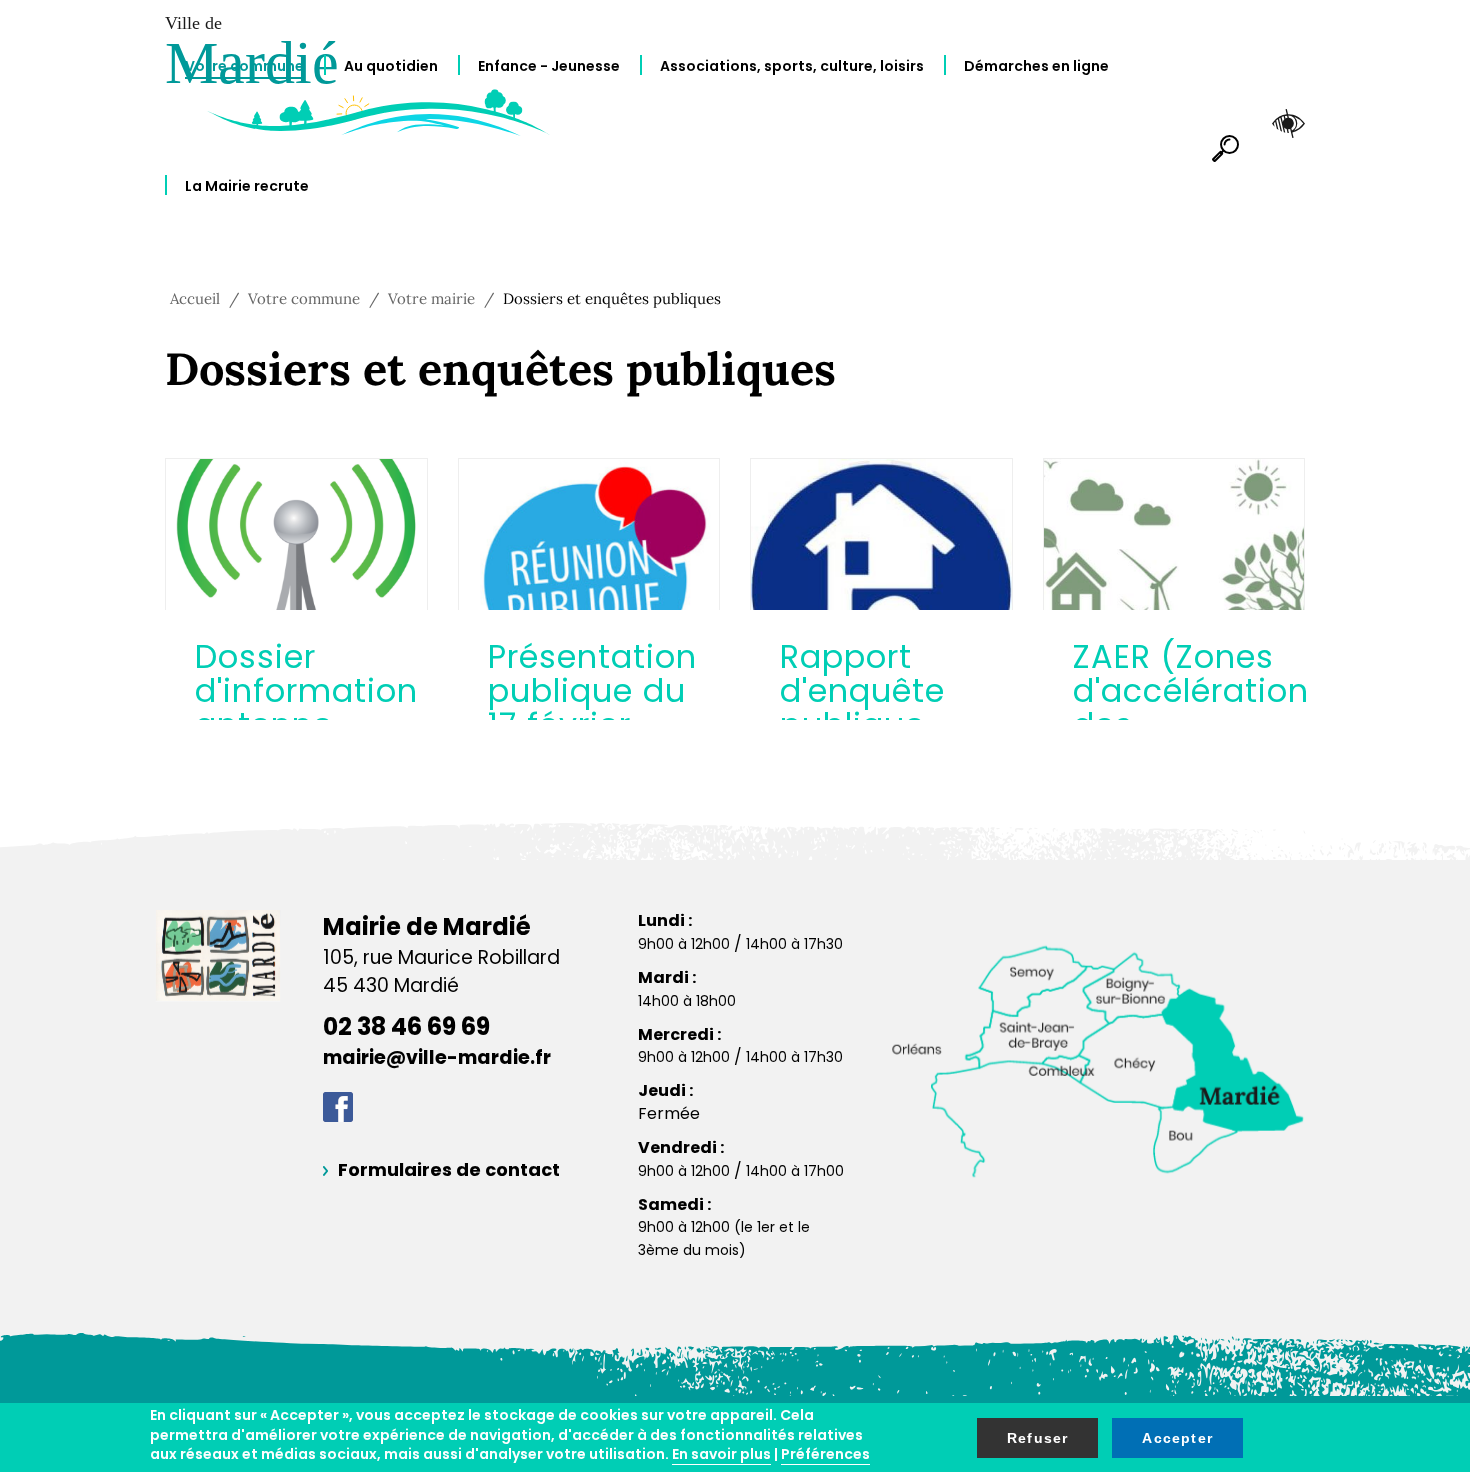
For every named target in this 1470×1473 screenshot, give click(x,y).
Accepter (1177, 1438)
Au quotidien (391, 66)
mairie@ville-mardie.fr (437, 1057)
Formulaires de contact (449, 1169)
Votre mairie (431, 298)
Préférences (825, 1454)
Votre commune (244, 66)
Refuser (1037, 1438)
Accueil (195, 298)
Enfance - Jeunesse (549, 66)
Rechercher (1217, 168)
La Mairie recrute (247, 186)
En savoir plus (721, 1454)
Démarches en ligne (1036, 66)
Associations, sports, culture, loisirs (792, 66)
